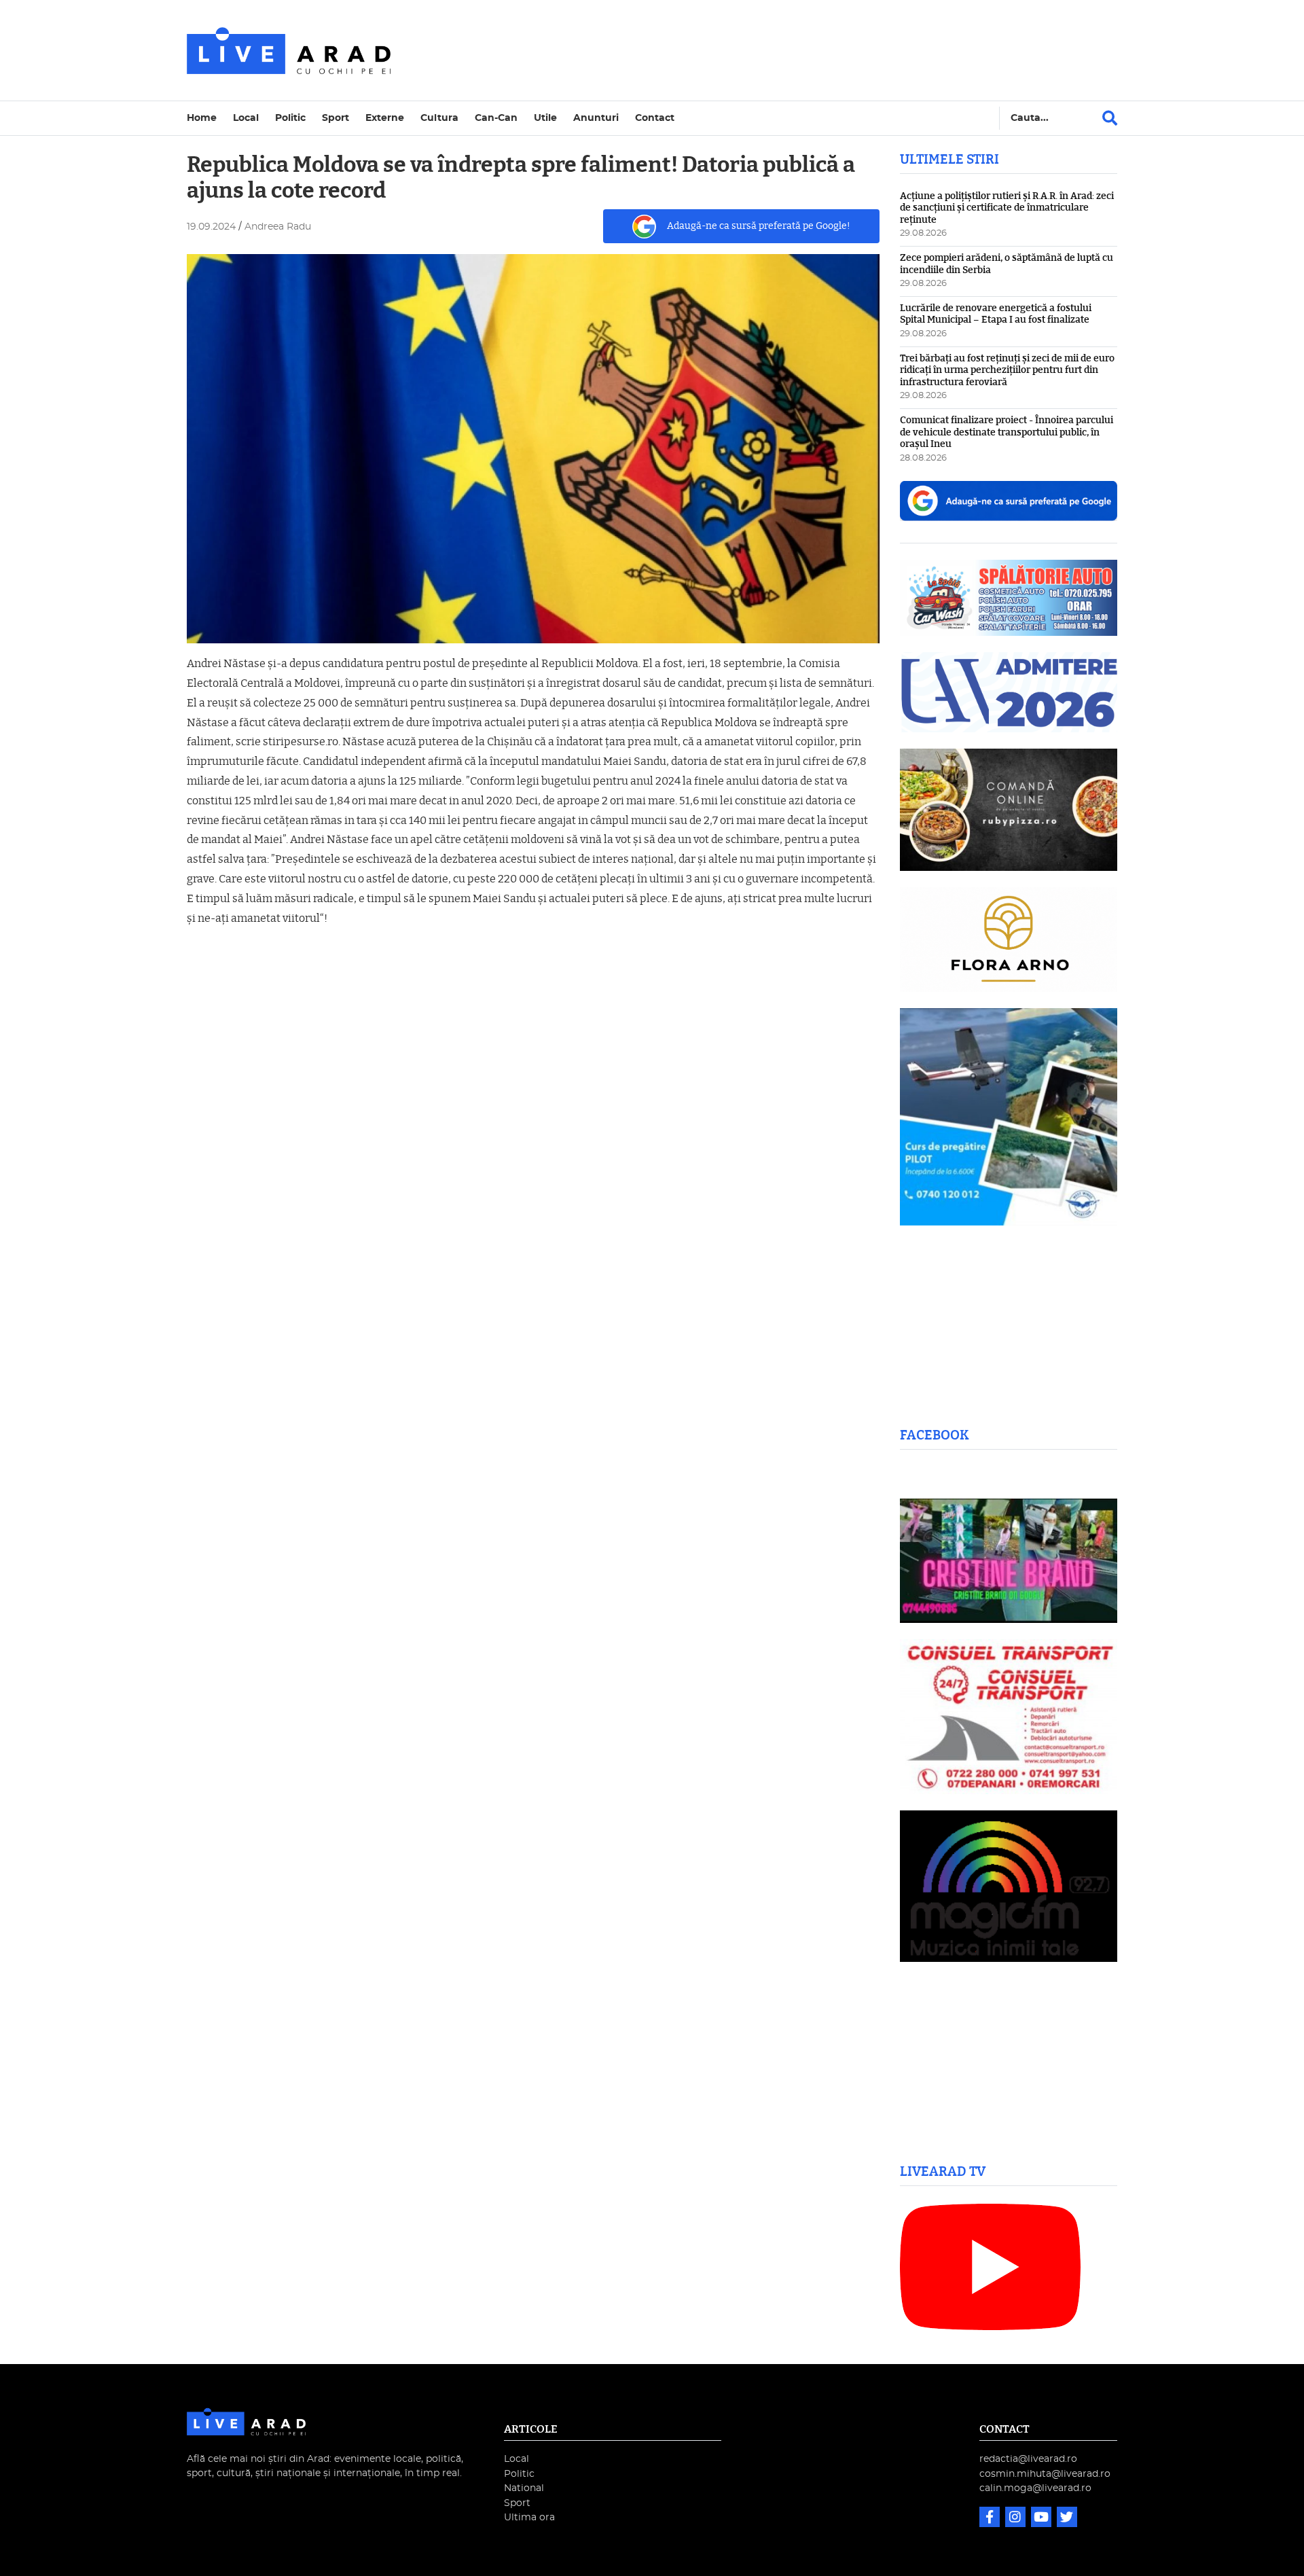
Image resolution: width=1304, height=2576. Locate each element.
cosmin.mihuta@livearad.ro (1045, 2474)
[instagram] (1017, 2519)
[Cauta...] (1110, 118)
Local (246, 118)
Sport (336, 118)
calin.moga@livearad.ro (1035, 2488)
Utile (545, 118)
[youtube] (1043, 2519)
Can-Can (496, 118)
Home (202, 118)
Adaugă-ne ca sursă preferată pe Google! (759, 226)
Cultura (439, 118)
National (524, 2488)
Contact (655, 118)
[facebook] (991, 2519)
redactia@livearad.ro (1028, 2459)
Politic (290, 118)
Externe (385, 118)
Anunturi (596, 118)
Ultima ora (529, 2517)
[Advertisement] (770, 50)
